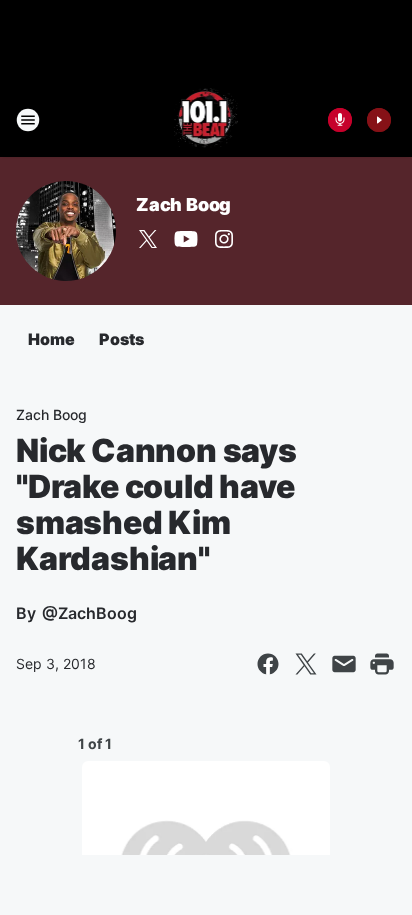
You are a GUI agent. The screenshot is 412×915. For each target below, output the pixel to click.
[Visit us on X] (148, 239)
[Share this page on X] (306, 664)
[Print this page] (382, 664)
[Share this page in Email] (344, 664)
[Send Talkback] (340, 120)
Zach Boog (183, 204)
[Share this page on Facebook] (268, 664)
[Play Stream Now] (379, 120)
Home (51, 339)
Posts (121, 339)
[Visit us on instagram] (224, 239)
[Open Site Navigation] (28, 120)
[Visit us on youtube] (186, 239)
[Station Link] (206, 120)
